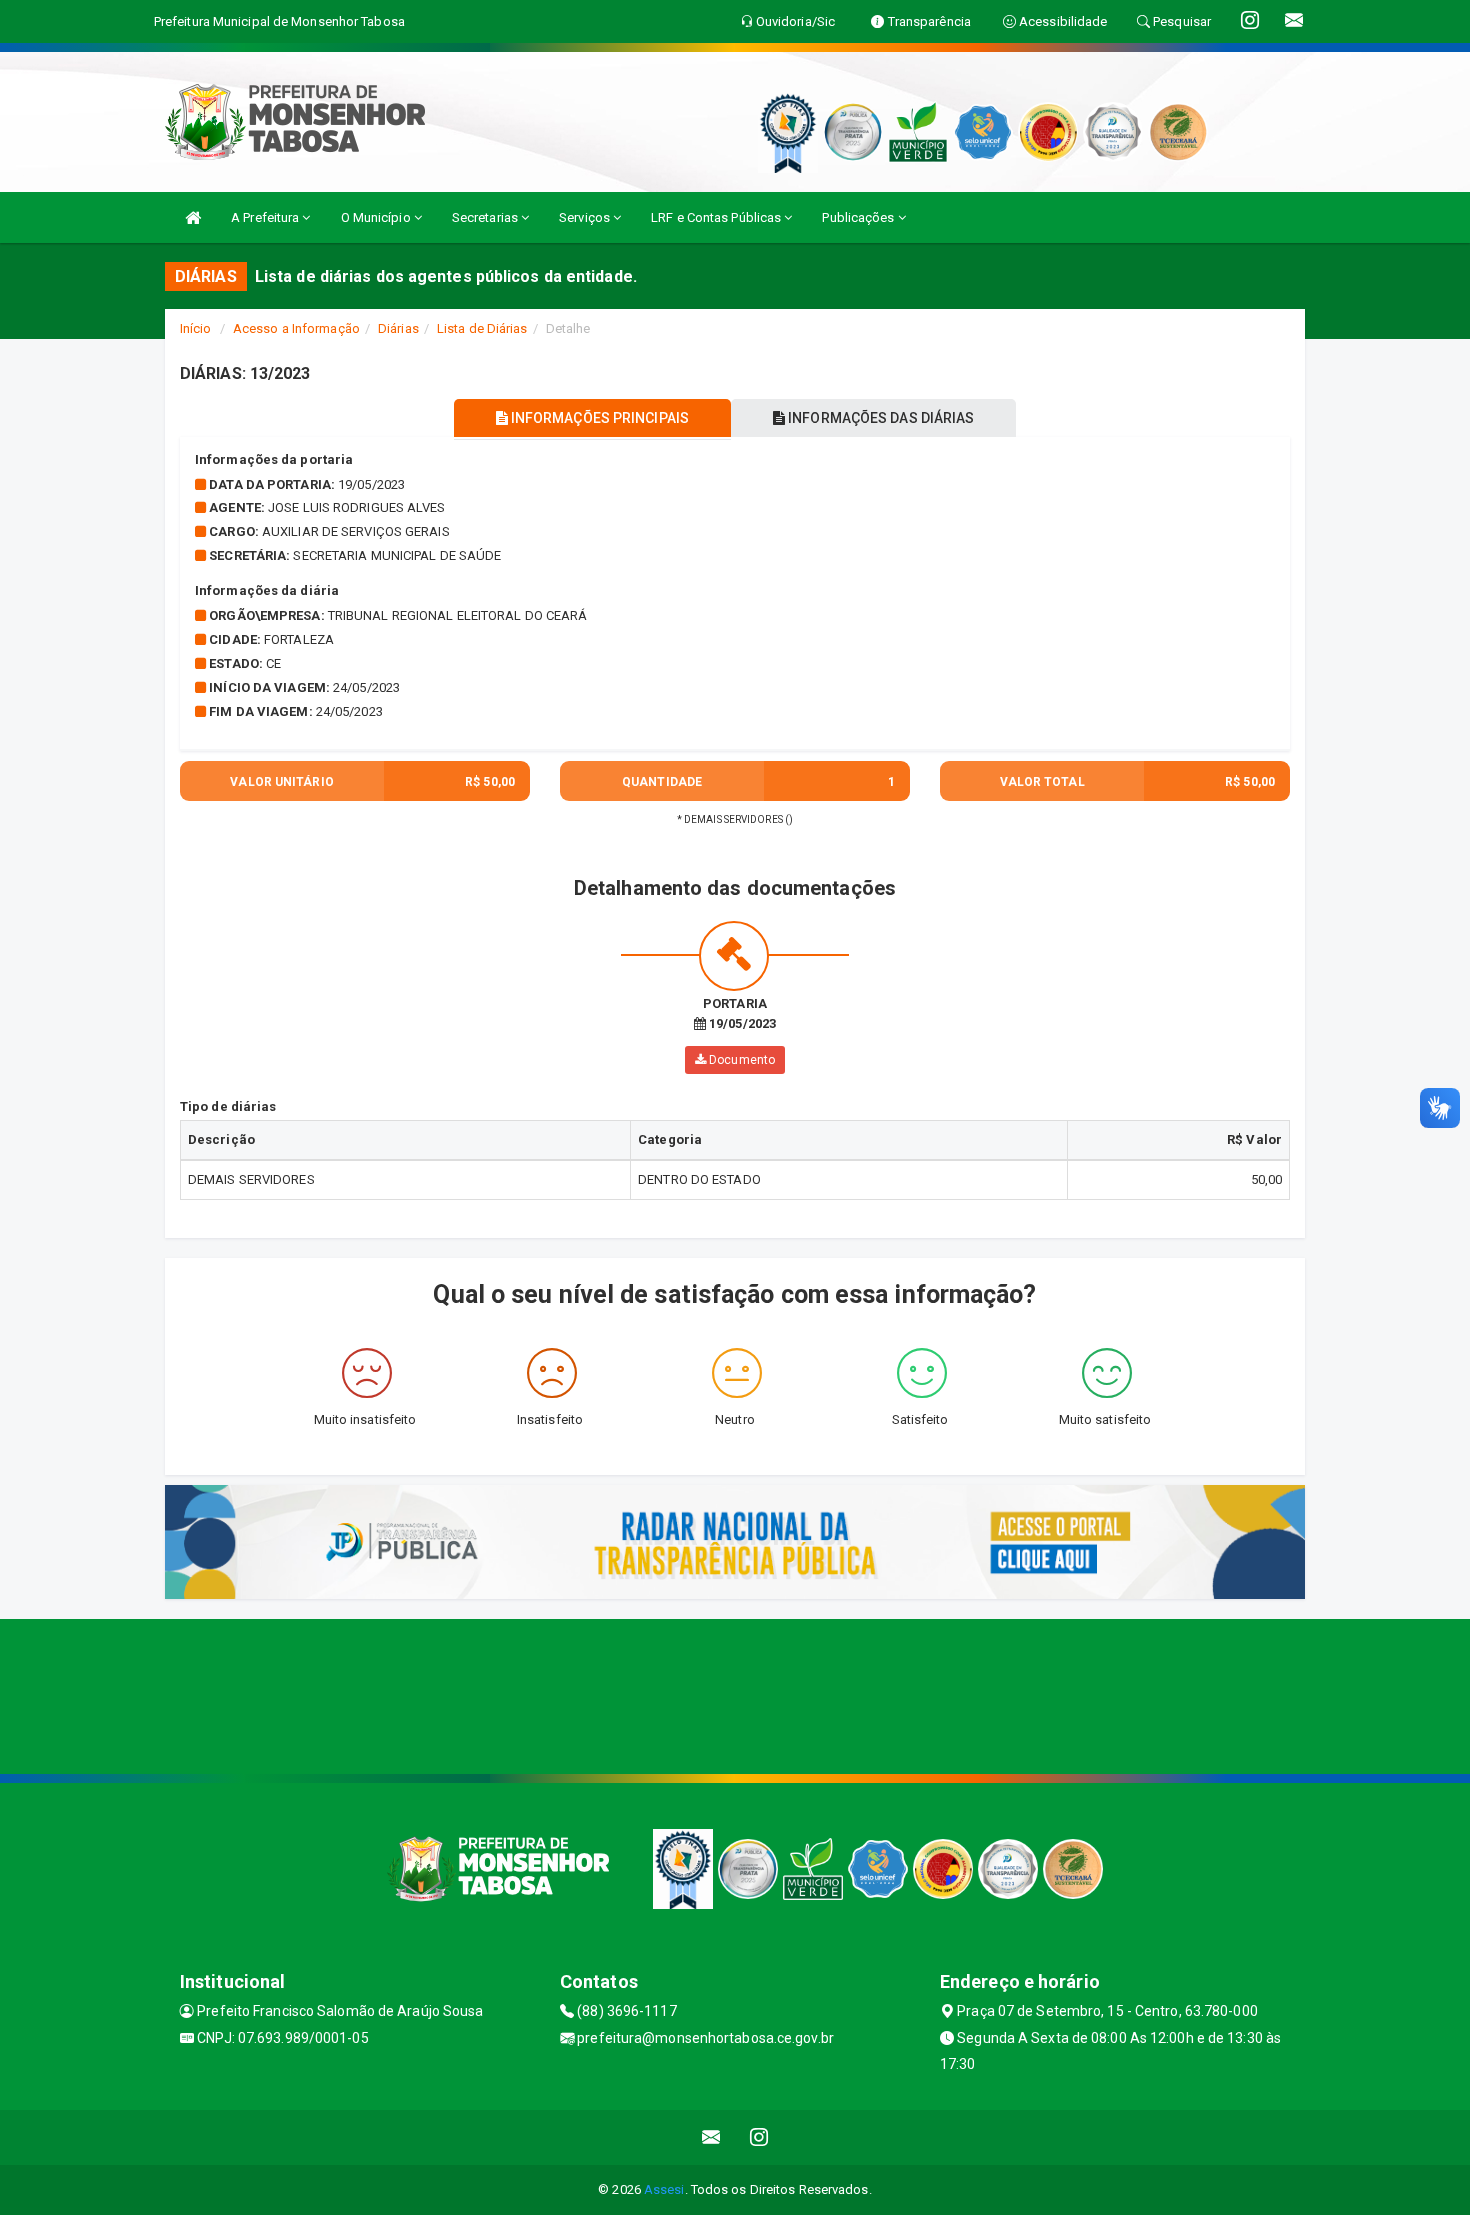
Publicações (859, 217)
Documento (740, 1060)
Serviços (586, 217)
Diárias (398, 328)
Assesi (664, 2189)
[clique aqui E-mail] (711, 2137)
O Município (377, 217)
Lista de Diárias (482, 328)
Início (196, 328)
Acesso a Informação (296, 328)
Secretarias (486, 217)
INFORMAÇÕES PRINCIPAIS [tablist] (598, 418)
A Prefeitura (266, 217)
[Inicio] (193, 217)
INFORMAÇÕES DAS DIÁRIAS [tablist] (879, 418)
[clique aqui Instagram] (759, 2137)
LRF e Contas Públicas (717, 217)
